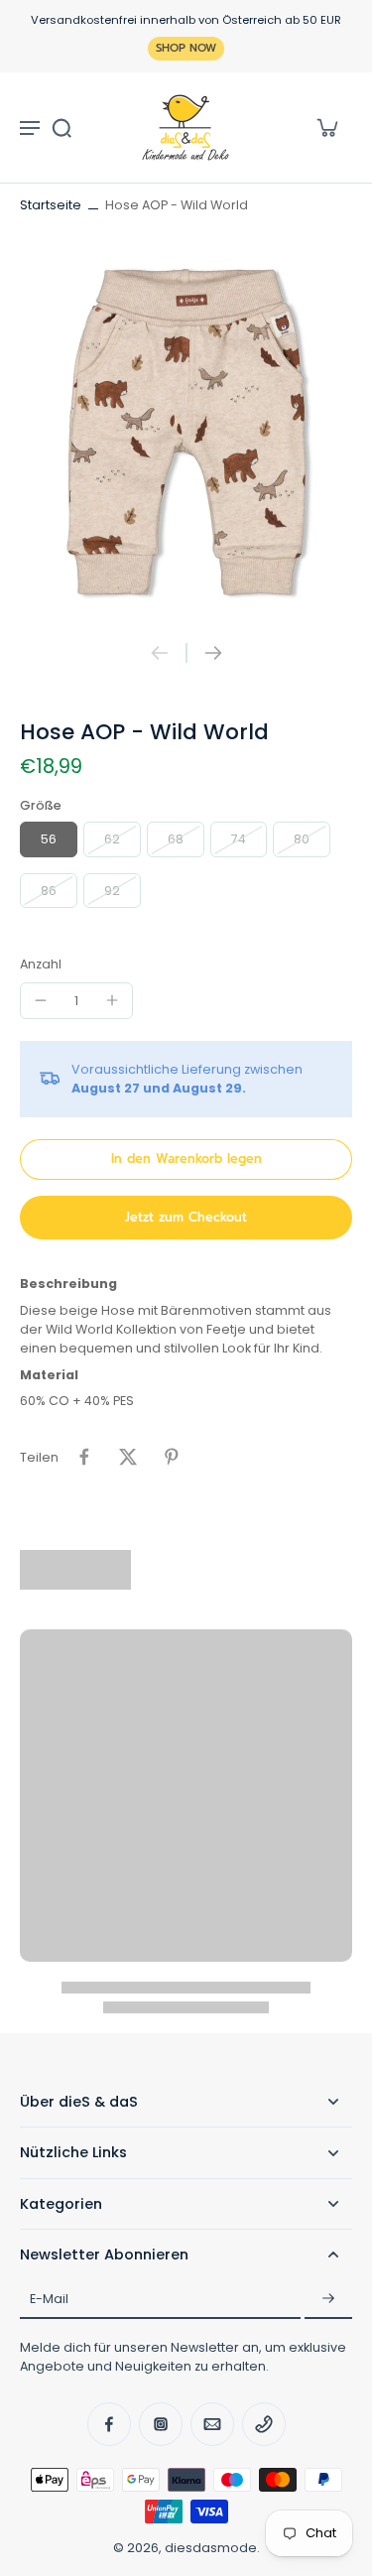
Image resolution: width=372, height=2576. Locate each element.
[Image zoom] (186, 429)
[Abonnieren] (328, 2299)
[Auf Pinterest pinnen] (172, 1457)
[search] (62, 127)
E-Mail (49, 2299)
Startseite (51, 205)
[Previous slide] (160, 653)
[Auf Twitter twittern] (128, 1457)
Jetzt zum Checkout (186, 1217)
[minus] (41, 1000)
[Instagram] (161, 2424)
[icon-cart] (326, 127)
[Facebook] (109, 2424)
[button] (186, 1159)
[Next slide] (213, 653)
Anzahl (41, 964)
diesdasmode (211, 2548)
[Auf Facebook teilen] (84, 1457)
